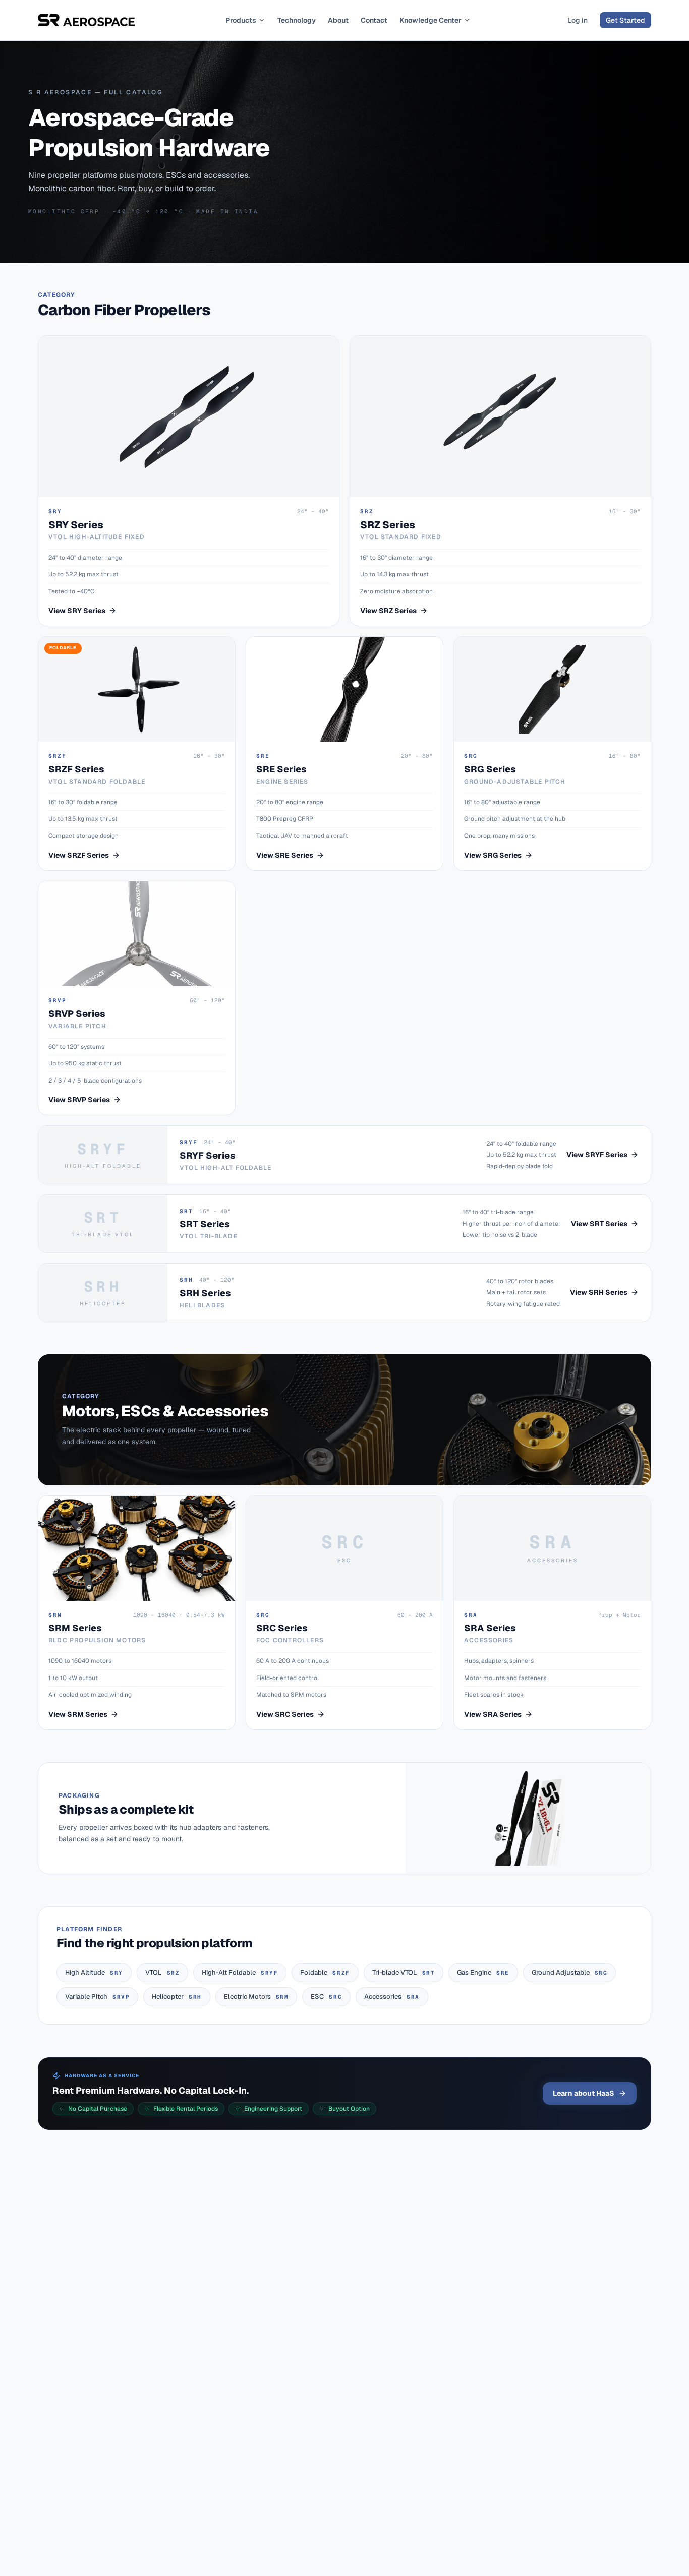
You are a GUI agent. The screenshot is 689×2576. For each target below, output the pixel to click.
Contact (374, 20)
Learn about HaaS (584, 2093)
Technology (297, 20)
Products (241, 20)
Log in (578, 20)
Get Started (625, 20)
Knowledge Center (430, 20)
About (338, 20)
